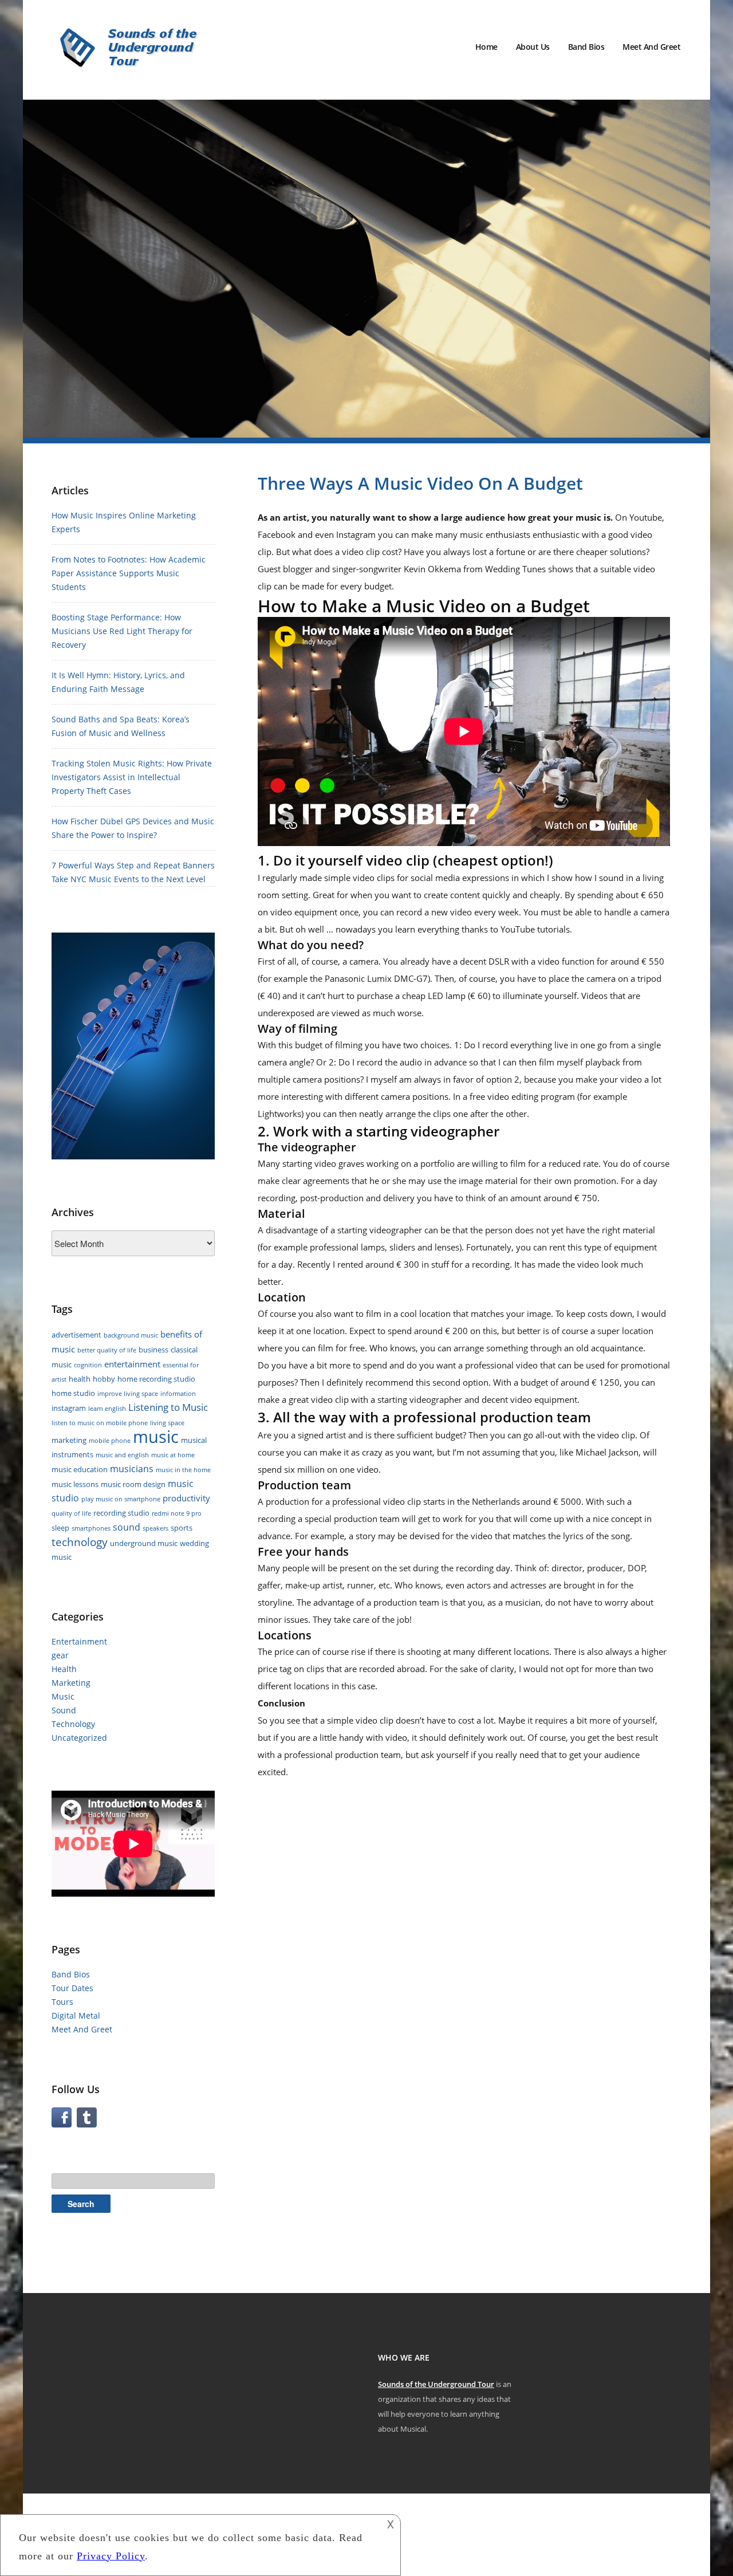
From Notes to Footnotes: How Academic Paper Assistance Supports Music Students (129, 573)
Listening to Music (168, 1407)
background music (131, 1335)
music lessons (75, 1484)
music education (80, 1469)
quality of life (71, 1513)
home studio (73, 1393)
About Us (533, 47)
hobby (104, 1379)
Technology (73, 1724)
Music (63, 1696)
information (178, 1394)
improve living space (128, 1394)
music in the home (183, 1470)
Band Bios (586, 47)
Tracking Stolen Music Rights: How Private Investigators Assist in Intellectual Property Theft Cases (132, 777)
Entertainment (79, 1641)
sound (127, 1527)
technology (80, 1542)
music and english (122, 1455)
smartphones (91, 1528)
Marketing (71, 1683)
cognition (88, 1365)
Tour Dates (72, 1988)
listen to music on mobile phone (100, 1423)
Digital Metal (76, 2015)
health (80, 1379)
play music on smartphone (121, 1499)
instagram (69, 1408)
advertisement (76, 1335)
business (153, 1350)
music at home (173, 1455)
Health (64, 1669)
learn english (107, 1409)
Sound (64, 1710)
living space (167, 1423)
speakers (155, 1528)
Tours (62, 2002)
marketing (69, 1440)
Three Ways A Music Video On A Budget (420, 483)
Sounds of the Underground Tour (436, 2384)
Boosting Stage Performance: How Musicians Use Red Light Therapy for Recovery (122, 631)
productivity (186, 1498)
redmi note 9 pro (177, 1513)
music (156, 1437)
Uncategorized (79, 1738)
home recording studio (156, 1379)
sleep (60, 1528)
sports (182, 1528)
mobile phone (110, 1441)
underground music (144, 1543)
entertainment (132, 1364)
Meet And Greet (651, 47)
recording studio (121, 1513)
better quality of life (107, 1350)
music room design (133, 1484)
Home (486, 47)
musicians (132, 1469)
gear (60, 1655)
